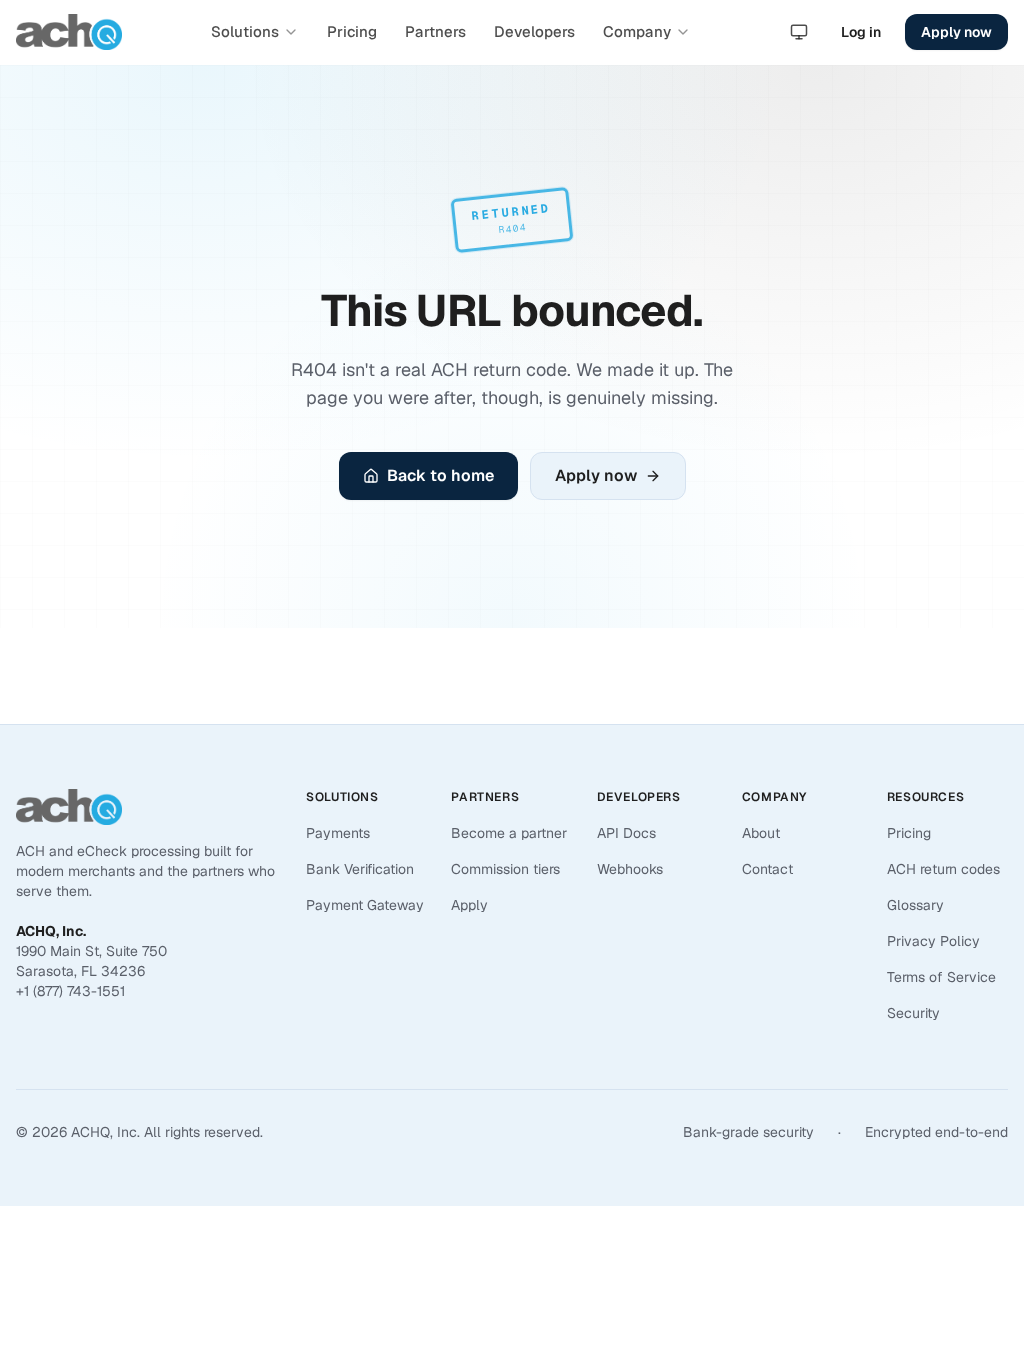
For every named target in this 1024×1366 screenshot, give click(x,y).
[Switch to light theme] (799, 32)
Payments (338, 833)
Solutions (245, 31)
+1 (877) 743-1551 (70, 991)
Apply (469, 905)
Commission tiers (505, 869)
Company (637, 31)
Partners (435, 31)
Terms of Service (941, 977)
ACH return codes (943, 869)
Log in (861, 32)
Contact (767, 869)
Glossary (915, 905)
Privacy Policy (933, 941)
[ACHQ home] (69, 32)
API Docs (626, 833)
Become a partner (509, 833)
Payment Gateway (365, 905)
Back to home (440, 475)
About (761, 833)
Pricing (352, 31)
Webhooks (630, 869)
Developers (534, 31)
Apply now (956, 32)
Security (913, 1013)
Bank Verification (360, 869)
